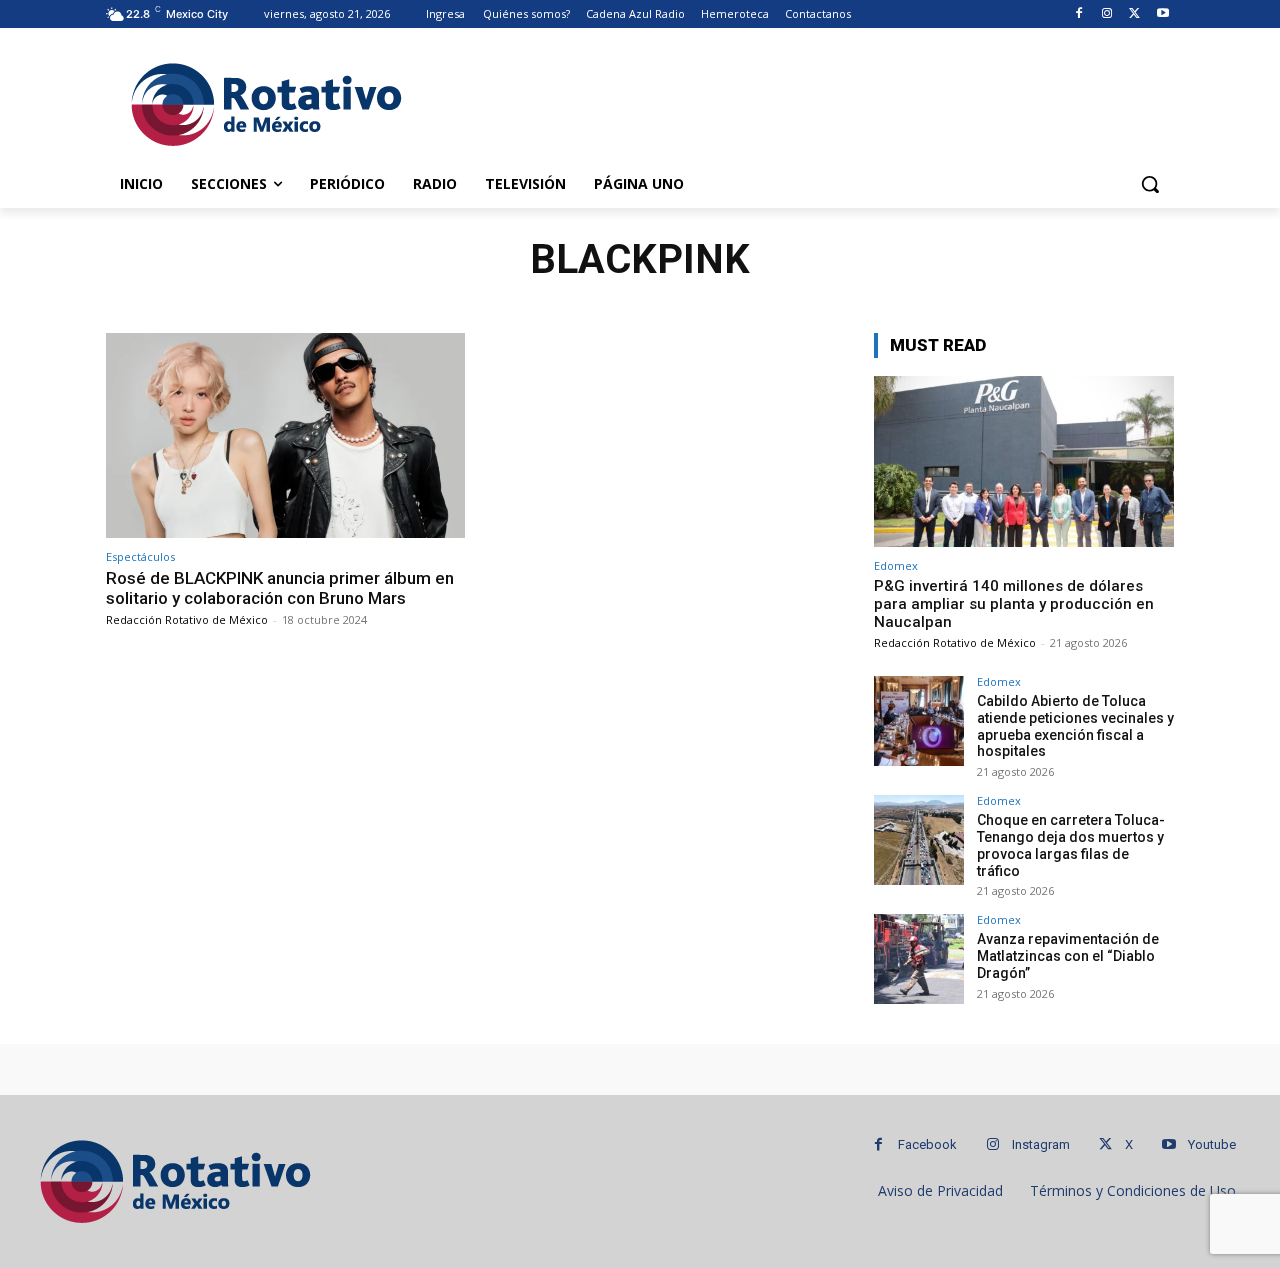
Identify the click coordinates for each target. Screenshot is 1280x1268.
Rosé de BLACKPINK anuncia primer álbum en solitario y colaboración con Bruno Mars (280, 588)
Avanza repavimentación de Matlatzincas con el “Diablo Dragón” (1068, 956)
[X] (1134, 14)
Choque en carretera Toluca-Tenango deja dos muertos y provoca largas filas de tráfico (1071, 845)
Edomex (896, 565)
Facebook (927, 1144)
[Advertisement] (790, 101)
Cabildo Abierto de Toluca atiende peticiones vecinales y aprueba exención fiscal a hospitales (1075, 726)
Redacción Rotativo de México (187, 619)
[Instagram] (1107, 14)
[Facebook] (1079, 14)
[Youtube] (1162, 14)
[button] (1150, 184)
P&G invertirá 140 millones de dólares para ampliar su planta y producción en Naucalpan (1014, 604)
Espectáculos (140, 556)
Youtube (1212, 1144)
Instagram (1041, 1144)
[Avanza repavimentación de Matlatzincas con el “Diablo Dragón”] (919, 959)
